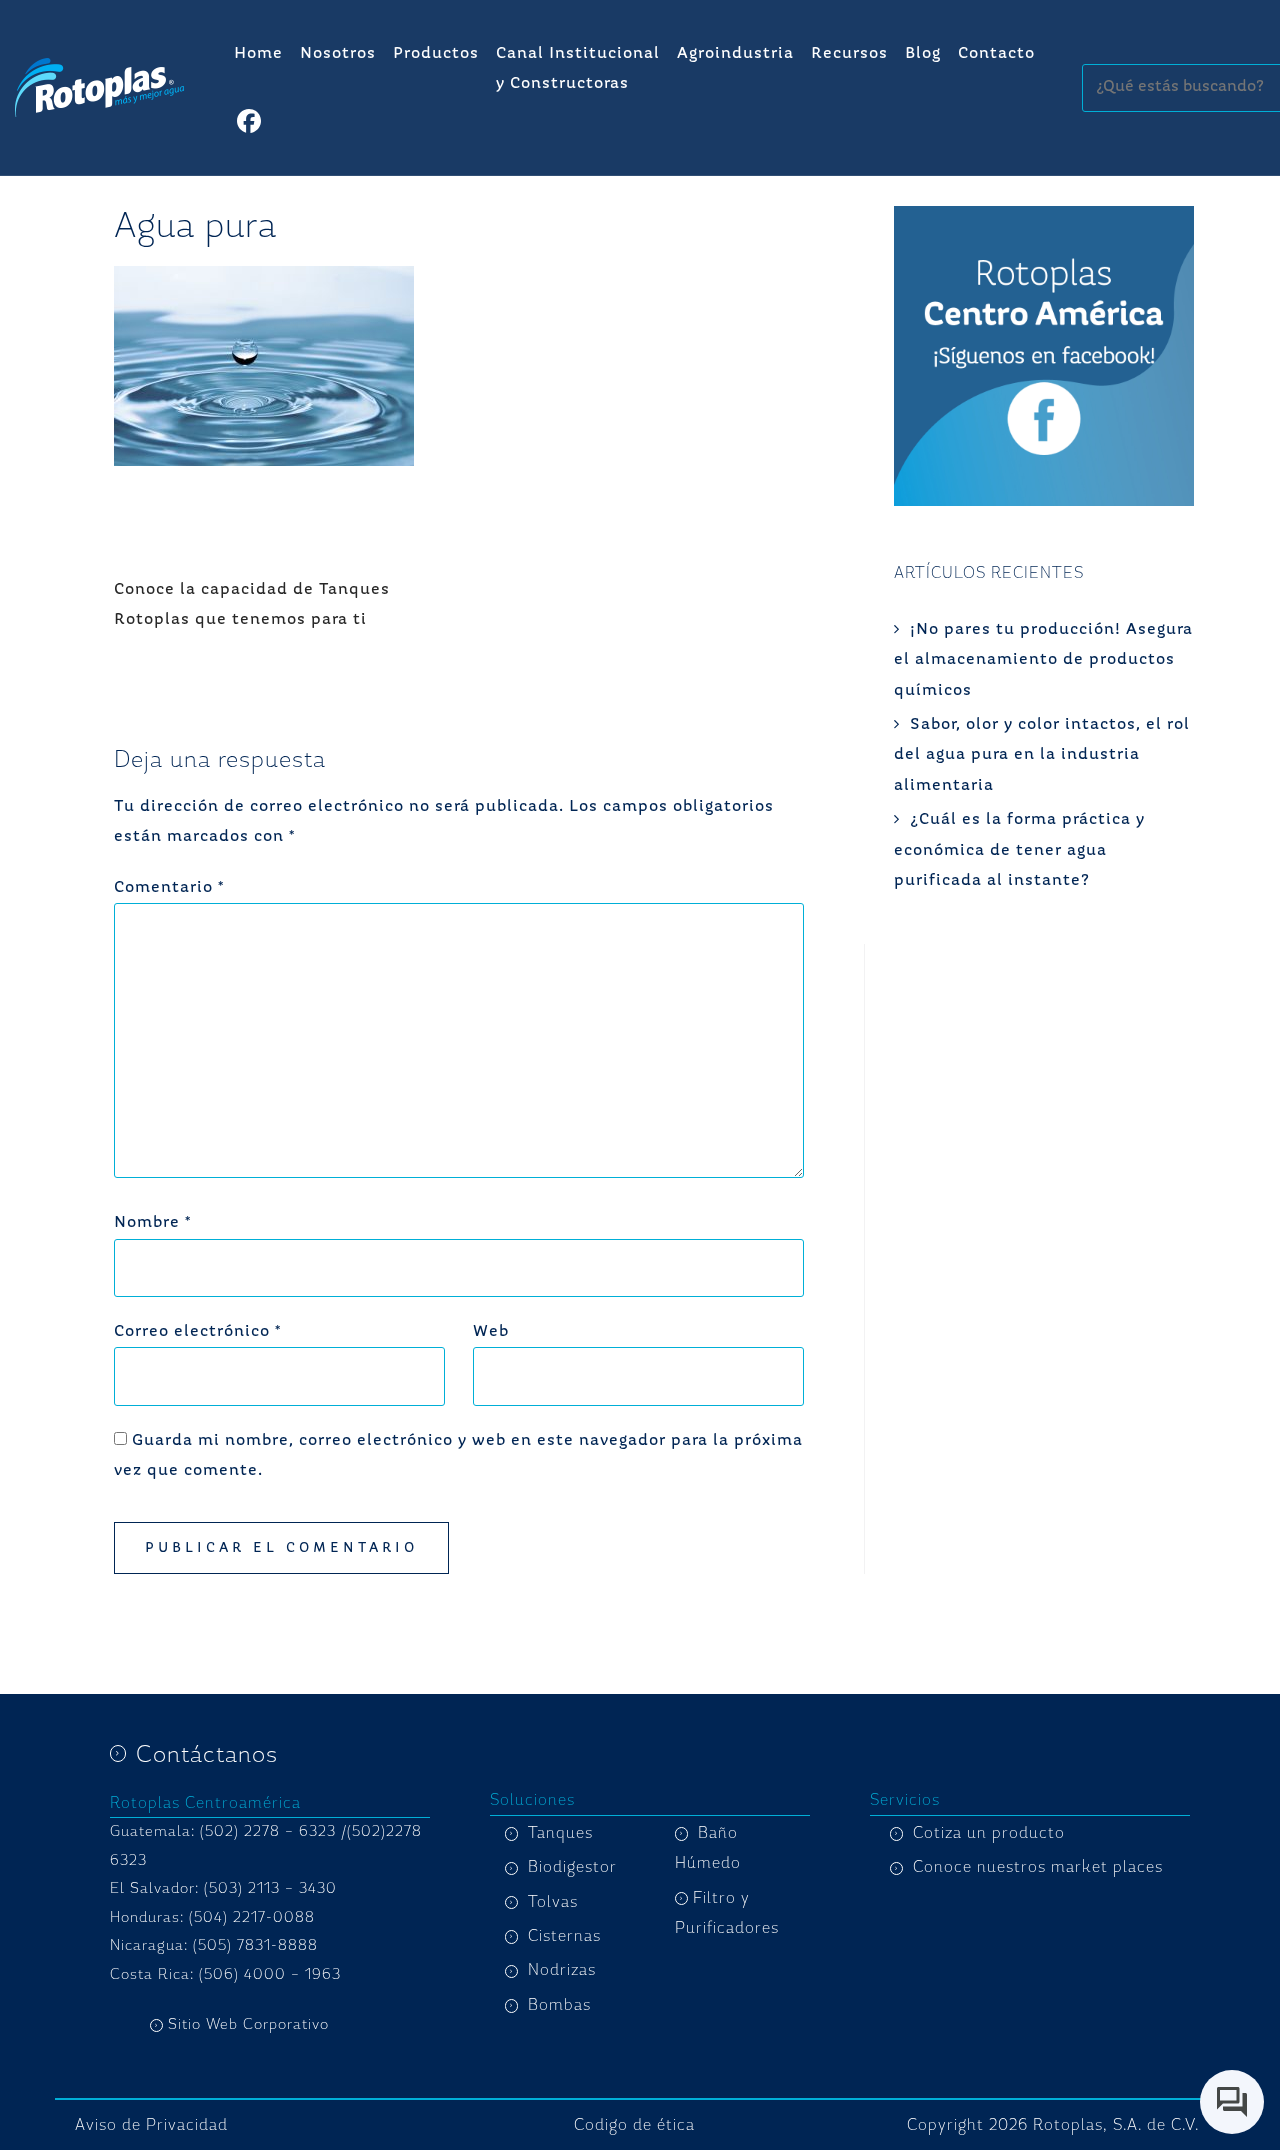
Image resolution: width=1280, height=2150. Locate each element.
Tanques (560, 1833)
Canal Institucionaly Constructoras (578, 69)
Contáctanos (207, 1754)
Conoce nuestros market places (1038, 1867)
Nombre (152, 1223)
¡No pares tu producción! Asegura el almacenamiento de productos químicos (1043, 660)
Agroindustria (735, 54)
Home (258, 54)
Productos (436, 54)
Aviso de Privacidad (151, 2125)
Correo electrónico (197, 1332)
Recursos (849, 54)
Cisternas (564, 1936)
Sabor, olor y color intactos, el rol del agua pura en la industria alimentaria (1042, 755)
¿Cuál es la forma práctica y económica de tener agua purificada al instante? (1019, 850)
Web (491, 1332)
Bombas (559, 2005)
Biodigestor (572, 1867)
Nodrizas (562, 1970)
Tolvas (553, 1902)
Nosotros (338, 54)
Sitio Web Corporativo (248, 2024)
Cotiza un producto (989, 1833)
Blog (923, 54)
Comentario (169, 888)
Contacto (996, 54)
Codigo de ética (634, 2125)
